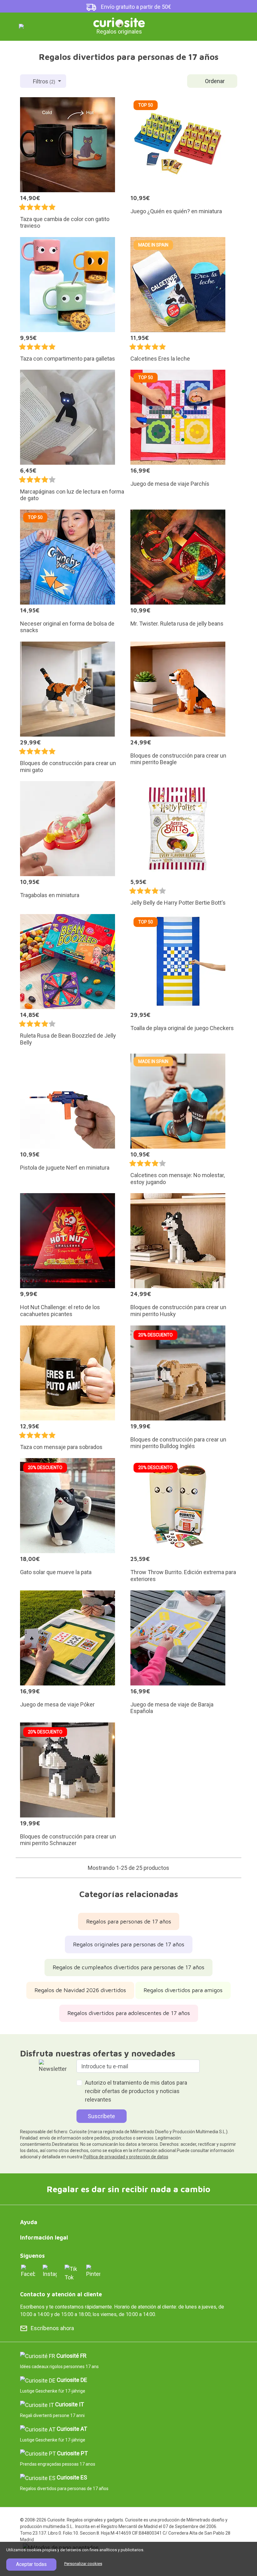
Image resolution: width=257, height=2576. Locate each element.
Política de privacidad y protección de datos (126, 2157)
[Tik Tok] (72, 2273)
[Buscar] (201, 26)
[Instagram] (50, 2271)
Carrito (222, 26)
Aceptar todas (31, 2564)
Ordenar (215, 81)
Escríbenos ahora (52, 2328)
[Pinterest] (93, 2271)
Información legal (44, 2237)
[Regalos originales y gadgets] (119, 22)
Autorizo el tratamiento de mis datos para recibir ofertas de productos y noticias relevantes (136, 2091)
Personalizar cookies (83, 2564)
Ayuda (29, 2222)
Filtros (44, 81)
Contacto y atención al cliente (61, 2294)
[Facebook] (28, 2271)
